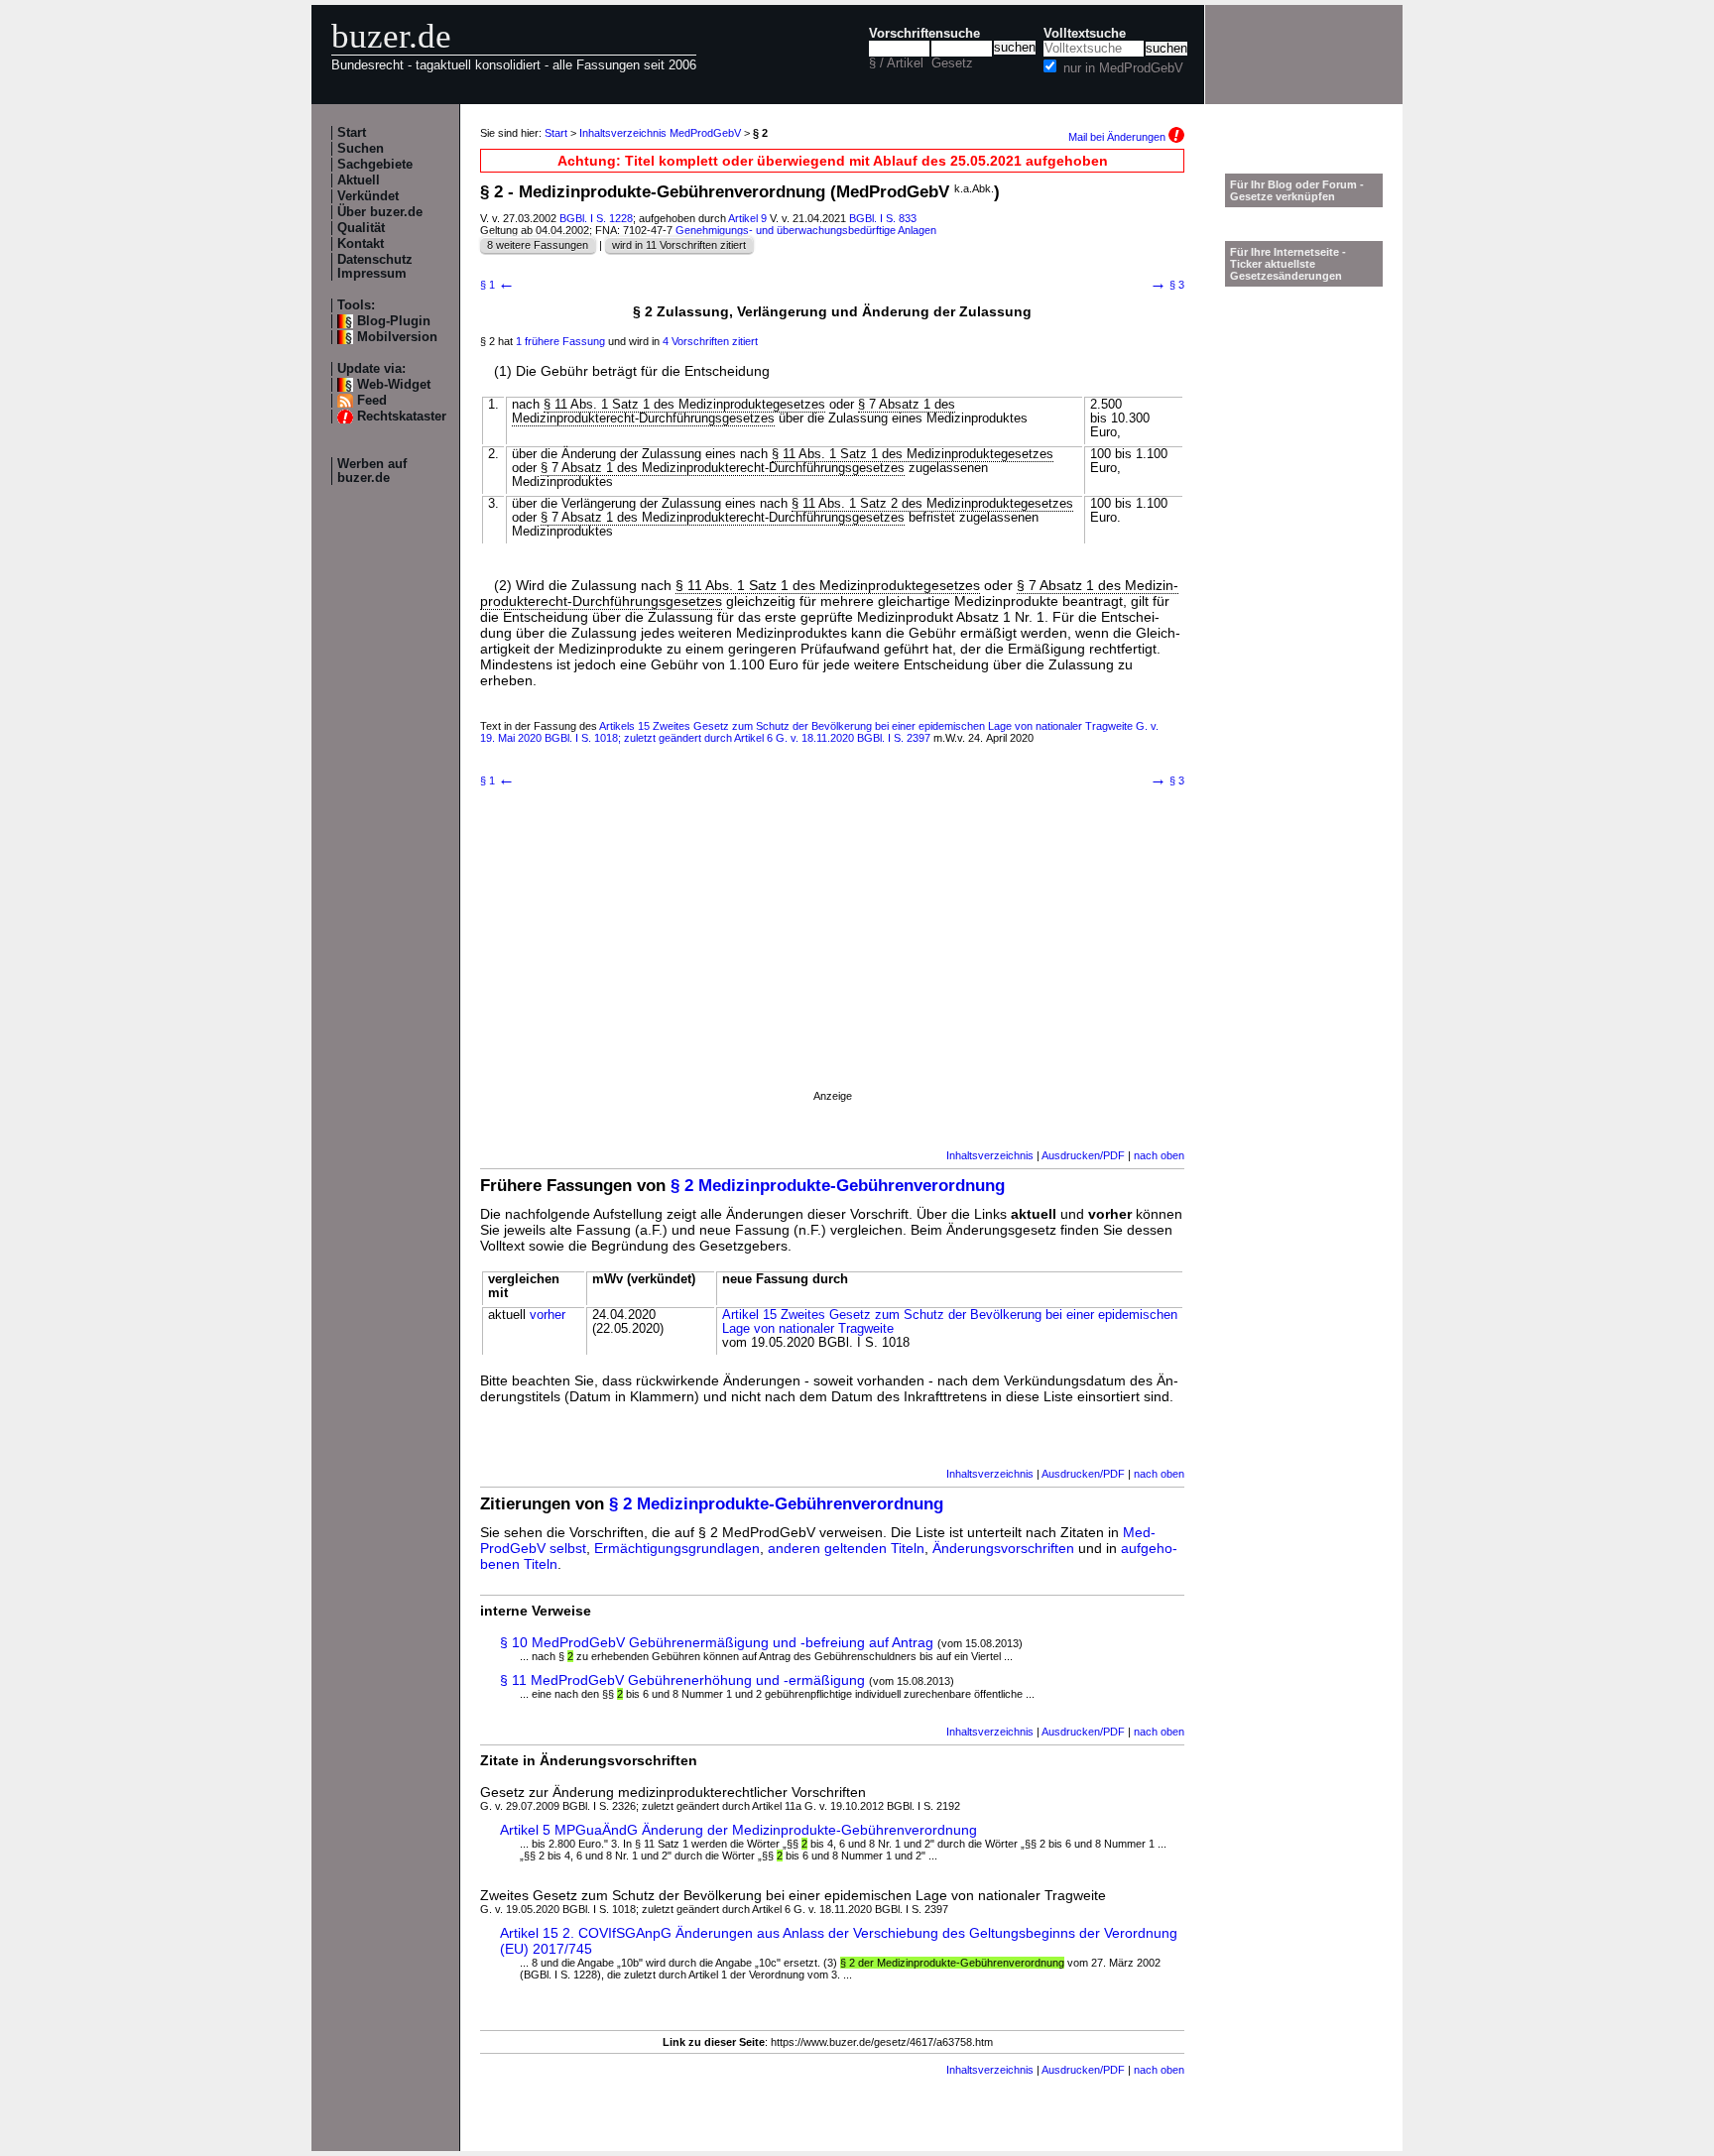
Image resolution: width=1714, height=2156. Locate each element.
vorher (548, 1315)
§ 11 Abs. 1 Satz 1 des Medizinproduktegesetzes (684, 405)
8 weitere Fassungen (538, 245)
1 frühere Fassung (560, 341)
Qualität (361, 228)
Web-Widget (394, 385)
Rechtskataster (402, 417)
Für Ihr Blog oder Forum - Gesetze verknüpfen (1297, 190)
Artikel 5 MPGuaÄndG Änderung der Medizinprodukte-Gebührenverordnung (738, 1830)
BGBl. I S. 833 (883, 218)
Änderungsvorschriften (1003, 1548)
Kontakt (361, 244)
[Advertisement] (832, 963)
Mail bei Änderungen (1118, 137)
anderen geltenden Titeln (846, 1548)
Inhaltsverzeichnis (990, 1155)
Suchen (361, 149)
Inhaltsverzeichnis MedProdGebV (660, 133)
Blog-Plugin (394, 321)
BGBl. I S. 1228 (596, 218)
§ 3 (1167, 285)
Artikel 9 (747, 218)
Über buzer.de (380, 212)
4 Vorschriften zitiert (710, 341)
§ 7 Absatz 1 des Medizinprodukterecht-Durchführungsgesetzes (734, 412)
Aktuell (359, 180)
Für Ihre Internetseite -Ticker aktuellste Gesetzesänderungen (1288, 264)
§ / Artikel (896, 63)
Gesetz (952, 63)
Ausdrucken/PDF (1083, 1155)
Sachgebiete (375, 165)
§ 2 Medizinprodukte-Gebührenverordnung (838, 1186)
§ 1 (497, 285)
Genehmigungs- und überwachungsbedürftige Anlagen (806, 230)
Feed (372, 401)
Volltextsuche (1085, 34)
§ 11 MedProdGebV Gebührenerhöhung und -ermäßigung (682, 1680)
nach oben (1159, 1155)
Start (352, 133)
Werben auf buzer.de (372, 471)
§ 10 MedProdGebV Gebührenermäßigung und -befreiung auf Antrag (717, 1642)
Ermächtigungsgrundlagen (677, 1548)
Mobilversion (397, 337)
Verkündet (368, 196)
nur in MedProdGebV (1123, 68)
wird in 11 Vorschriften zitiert (679, 245)
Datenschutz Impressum (375, 267)
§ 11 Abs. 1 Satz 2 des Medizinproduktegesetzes (932, 504)
